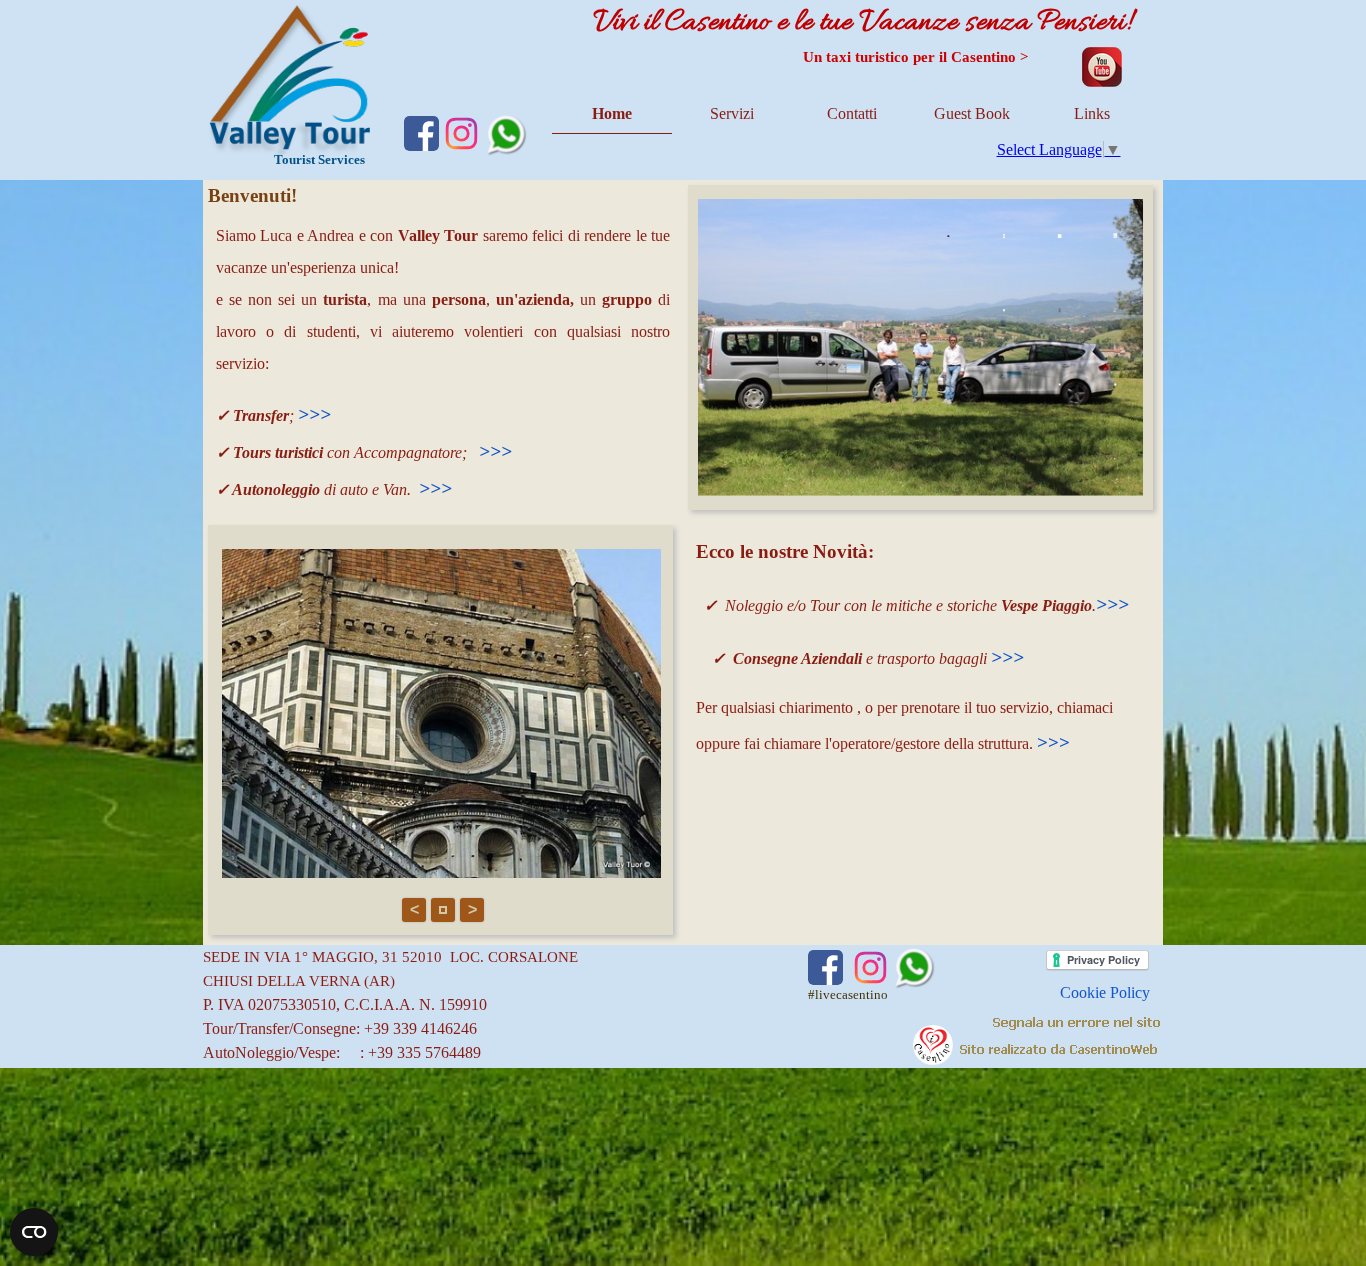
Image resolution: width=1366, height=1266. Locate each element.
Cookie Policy (1105, 992)
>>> (314, 414)
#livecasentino (848, 994)
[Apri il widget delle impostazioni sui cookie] (34, 1232)
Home (612, 113)
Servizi (732, 113)
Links (1092, 113)
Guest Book (972, 113)
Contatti (852, 113)
